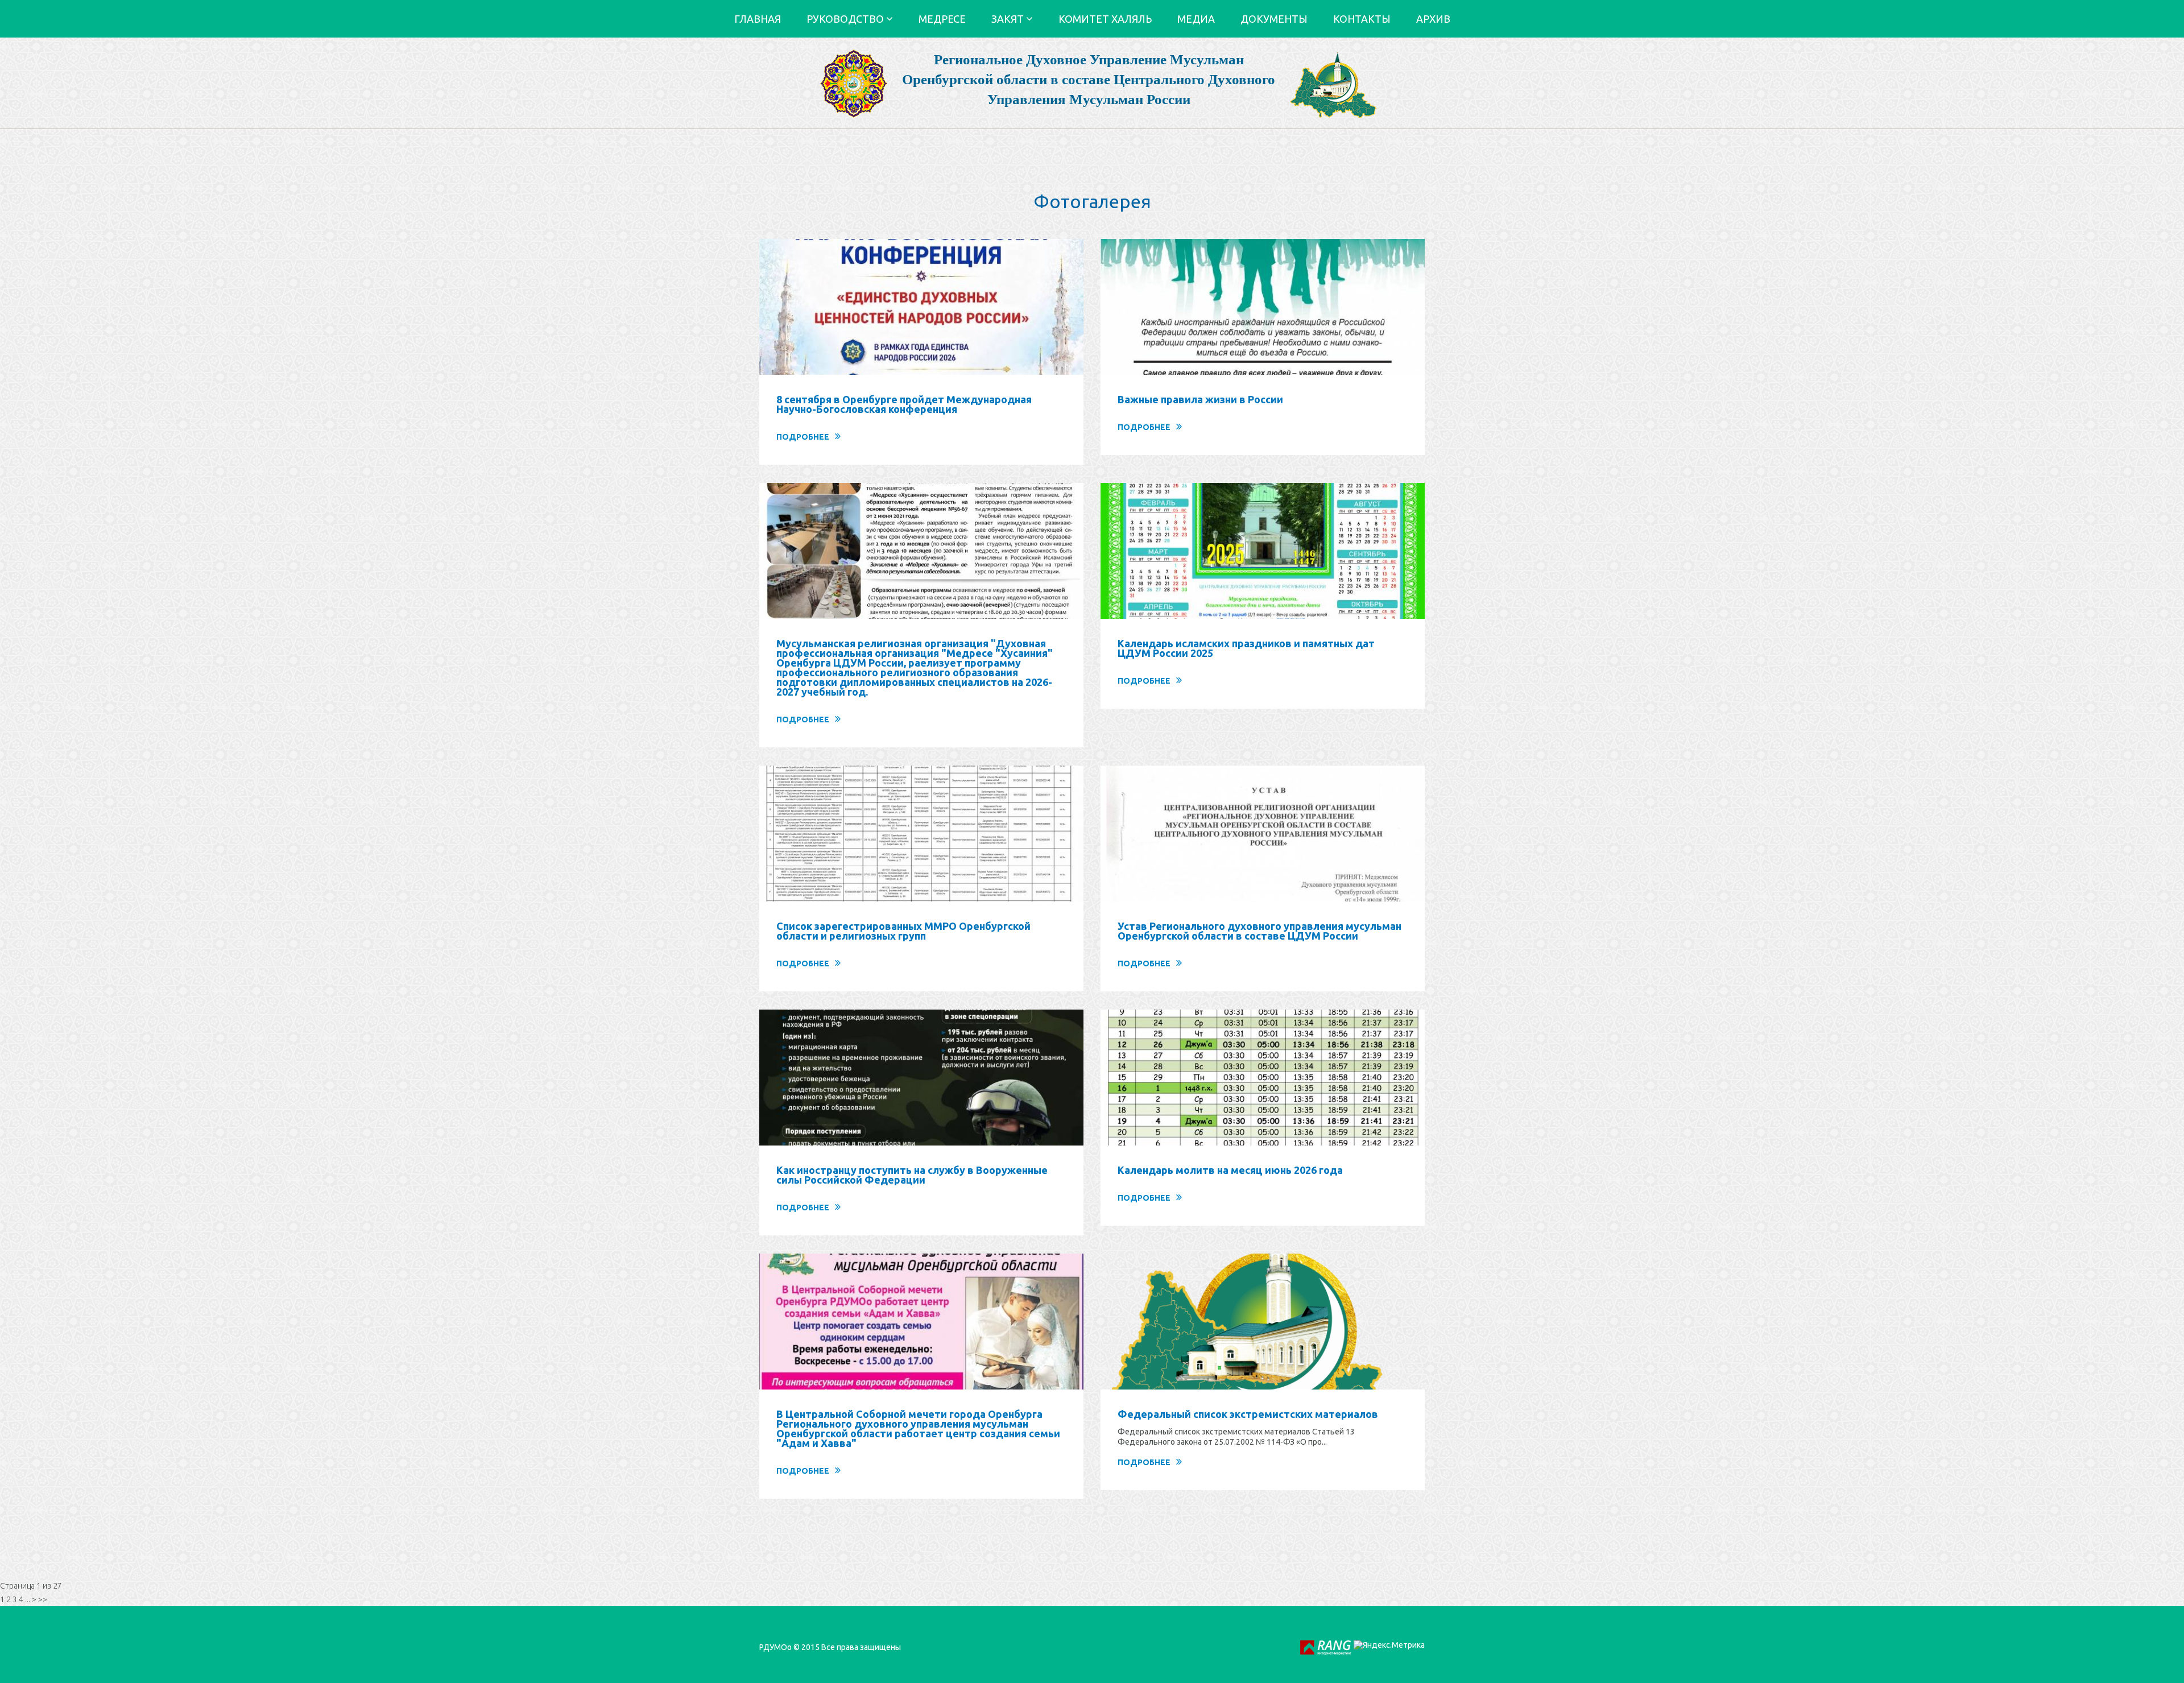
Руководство (846, 19)
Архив (1433, 19)
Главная (758, 19)
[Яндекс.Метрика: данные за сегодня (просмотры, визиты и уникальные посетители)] (1389, 1645)
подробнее (803, 437)
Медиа (1196, 19)
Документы (1274, 19)
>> (43, 1599)
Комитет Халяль (1105, 19)
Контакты (1362, 19)
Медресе (942, 19)
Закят (1009, 19)
